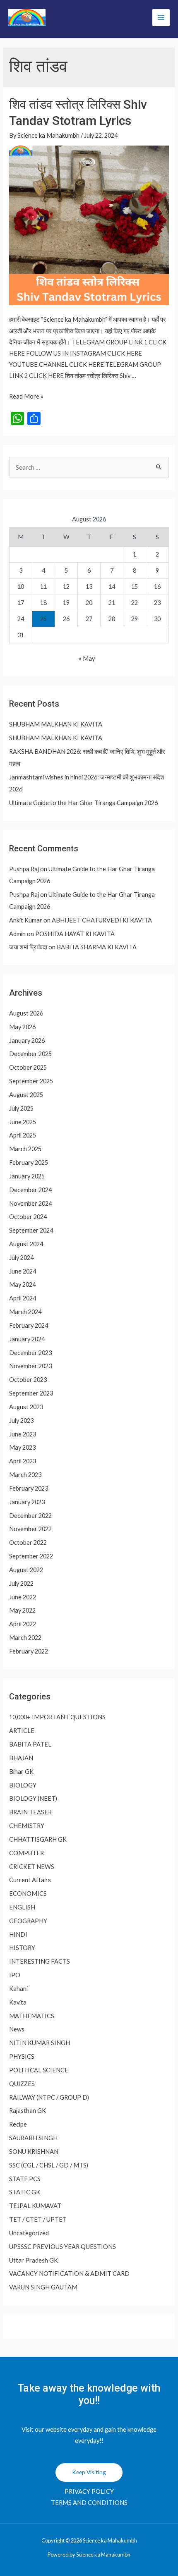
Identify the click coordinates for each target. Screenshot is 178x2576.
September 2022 (31, 1556)
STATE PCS (25, 2179)
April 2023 (23, 1461)
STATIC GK (25, 2192)
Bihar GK (21, 1772)
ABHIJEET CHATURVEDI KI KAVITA (102, 920)
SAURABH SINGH (33, 2138)
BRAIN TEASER (30, 1812)
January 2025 (27, 1176)
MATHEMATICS (32, 2016)
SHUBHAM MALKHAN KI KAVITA (56, 724)
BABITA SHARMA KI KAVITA (97, 947)
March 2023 (25, 1475)
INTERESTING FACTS (40, 1961)
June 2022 (23, 1597)
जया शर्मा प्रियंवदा (28, 947)
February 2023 (29, 1488)
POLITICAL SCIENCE (39, 2070)
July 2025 (21, 1108)
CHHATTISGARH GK (38, 1839)
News (17, 2029)
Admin (17, 934)
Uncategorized (29, 2233)
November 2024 (30, 1203)
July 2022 (21, 1583)
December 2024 (30, 1190)
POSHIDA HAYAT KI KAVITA (75, 934)
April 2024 (23, 1298)
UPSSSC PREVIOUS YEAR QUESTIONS (63, 2247)
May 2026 (22, 1027)
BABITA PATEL (30, 1744)
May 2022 (22, 1610)
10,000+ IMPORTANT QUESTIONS (57, 1717)
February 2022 (29, 1651)
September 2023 (31, 1393)
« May (87, 658)
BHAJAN (21, 1758)
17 (21, 603)
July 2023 (21, 1421)
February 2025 (29, 1163)
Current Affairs (30, 1880)
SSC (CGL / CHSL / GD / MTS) (49, 2165)
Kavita (18, 2002)
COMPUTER (26, 1853)
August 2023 (26, 1407)
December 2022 (30, 1516)
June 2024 (23, 1271)
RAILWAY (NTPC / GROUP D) (49, 2097)
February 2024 (29, 1325)
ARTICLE (22, 1731)
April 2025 (23, 1135)
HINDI (18, 1934)
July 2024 (21, 1258)
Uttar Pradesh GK (34, 2260)
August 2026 (26, 1013)
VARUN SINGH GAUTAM (43, 2287)
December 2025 (30, 1054)
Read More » (26, 396)
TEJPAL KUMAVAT (35, 2206)
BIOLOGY (23, 1785)
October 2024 (28, 1217)
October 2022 (28, 1542)
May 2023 (22, 1447)
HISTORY (22, 1948)
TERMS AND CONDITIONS (89, 2503)
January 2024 (27, 1339)
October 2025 (28, 1067)
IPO (15, 1975)
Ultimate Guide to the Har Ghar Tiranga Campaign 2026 (83, 803)
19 (66, 603)
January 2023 (27, 1502)
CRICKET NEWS (32, 1867)
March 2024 (25, 1312)
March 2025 (25, 1149)
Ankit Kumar (26, 920)
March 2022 (25, 1638)
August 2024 (26, 1244)
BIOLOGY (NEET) (33, 1798)
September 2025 (31, 1081)
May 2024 (22, 1284)
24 (21, 619)
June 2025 (23, 1122)
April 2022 (23, 1624)
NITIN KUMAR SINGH (40, 2043)
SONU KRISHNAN (34, 2152)
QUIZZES (22, 2084)
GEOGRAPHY (28, 1921)
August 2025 (26, 1095)
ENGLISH (22, 1907)
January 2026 (27, 1041)
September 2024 (31, 1230)
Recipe (18, 2124)
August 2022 (26, 1570)
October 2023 (28, 1380)
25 (43, 619)
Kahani (18, 1989)
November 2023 (30, 1366)
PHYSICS (22, 2056)
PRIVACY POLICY (89, 2491)
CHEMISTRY (27, 1826)
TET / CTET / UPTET (38, 2219)
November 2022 (30, 1529)
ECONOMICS (28, 1894)
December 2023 (30, 1353)
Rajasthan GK (28, 2111)
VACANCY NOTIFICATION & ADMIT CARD (69, 2274)
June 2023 (23, 1434)
